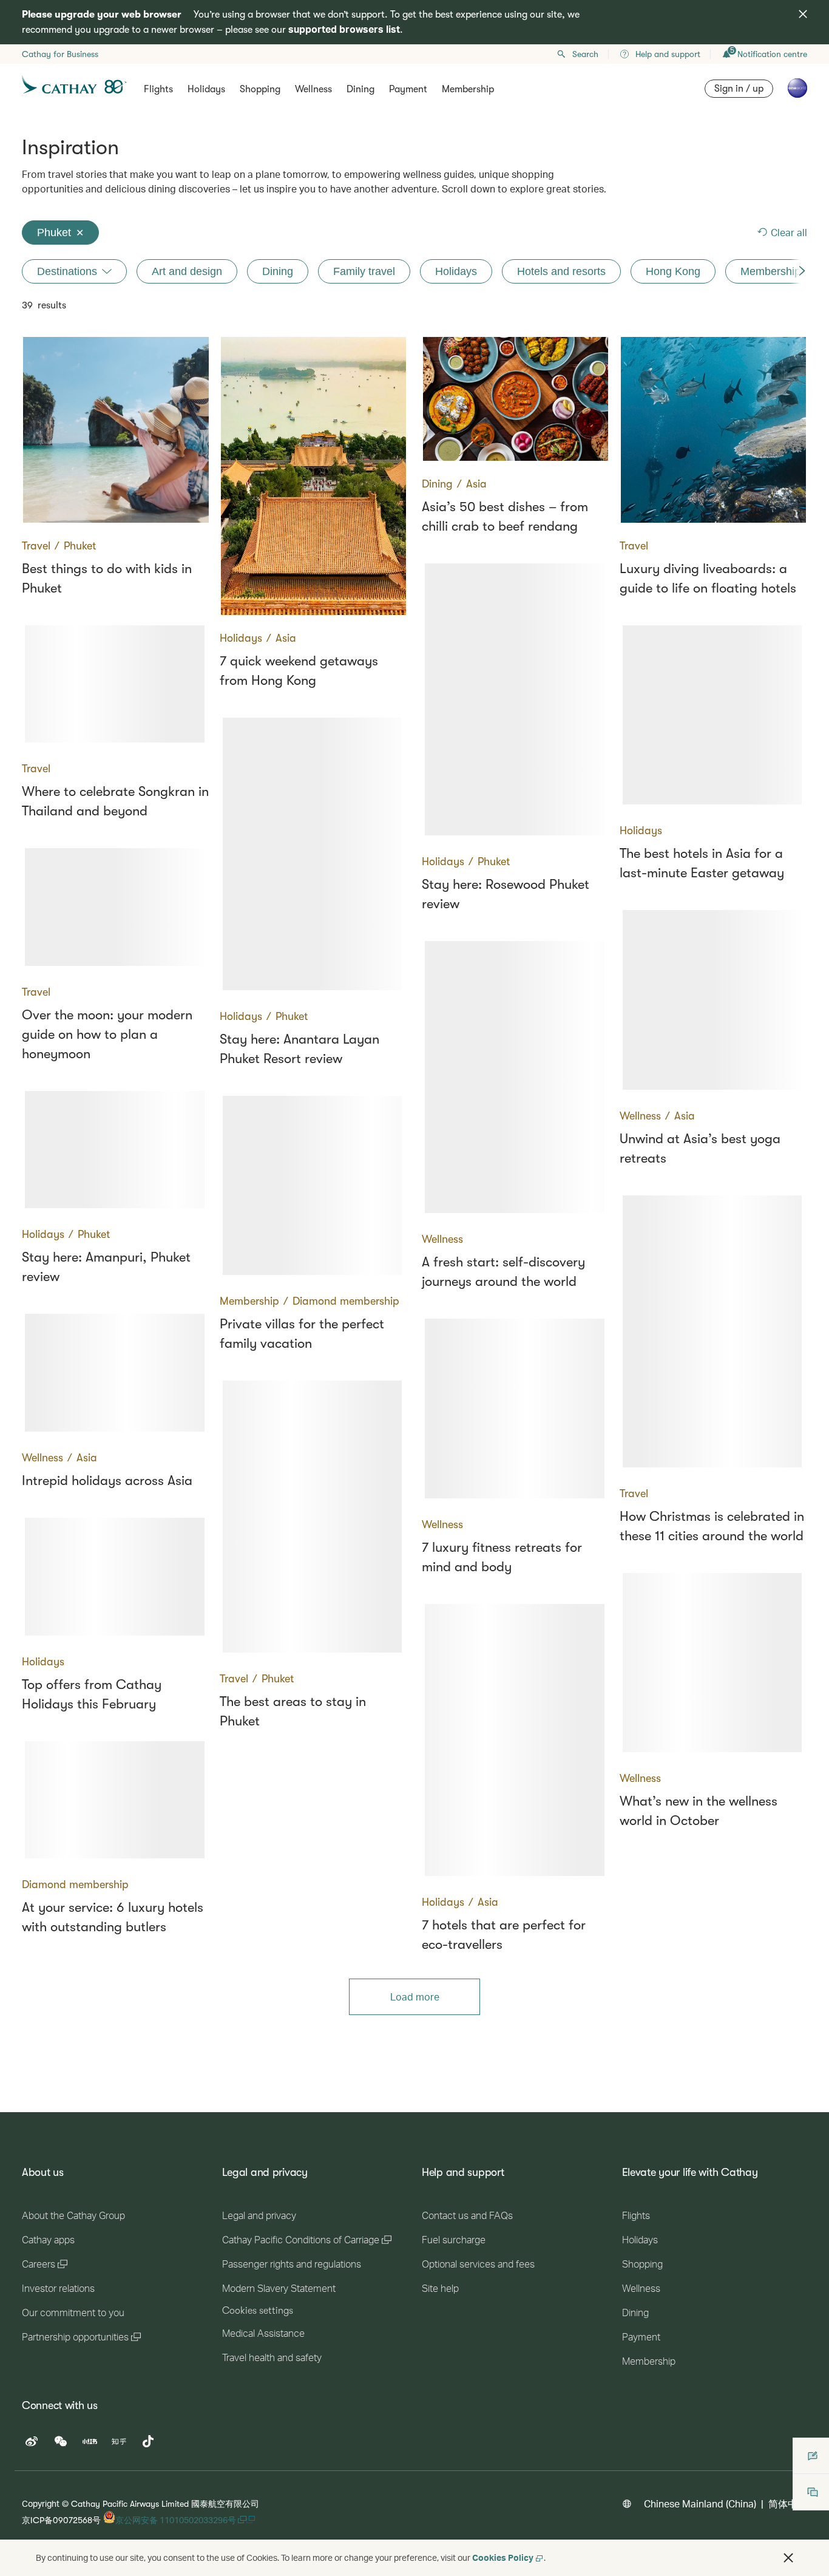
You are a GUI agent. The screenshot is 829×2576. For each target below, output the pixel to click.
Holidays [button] (206, 89)
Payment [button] (408, 89)
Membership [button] (468, 89)
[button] (788, 2558)
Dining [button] (360, 89)
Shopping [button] (260, 89)
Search (585, 54)
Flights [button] (158, 89)
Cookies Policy (503, 2557)
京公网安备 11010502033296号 (177, 2520)
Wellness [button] (313, 89)
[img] (803, 14)
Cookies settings (258, 2311)
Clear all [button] (789, 232)
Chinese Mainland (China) (700, 2503)
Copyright (41, 2503)
